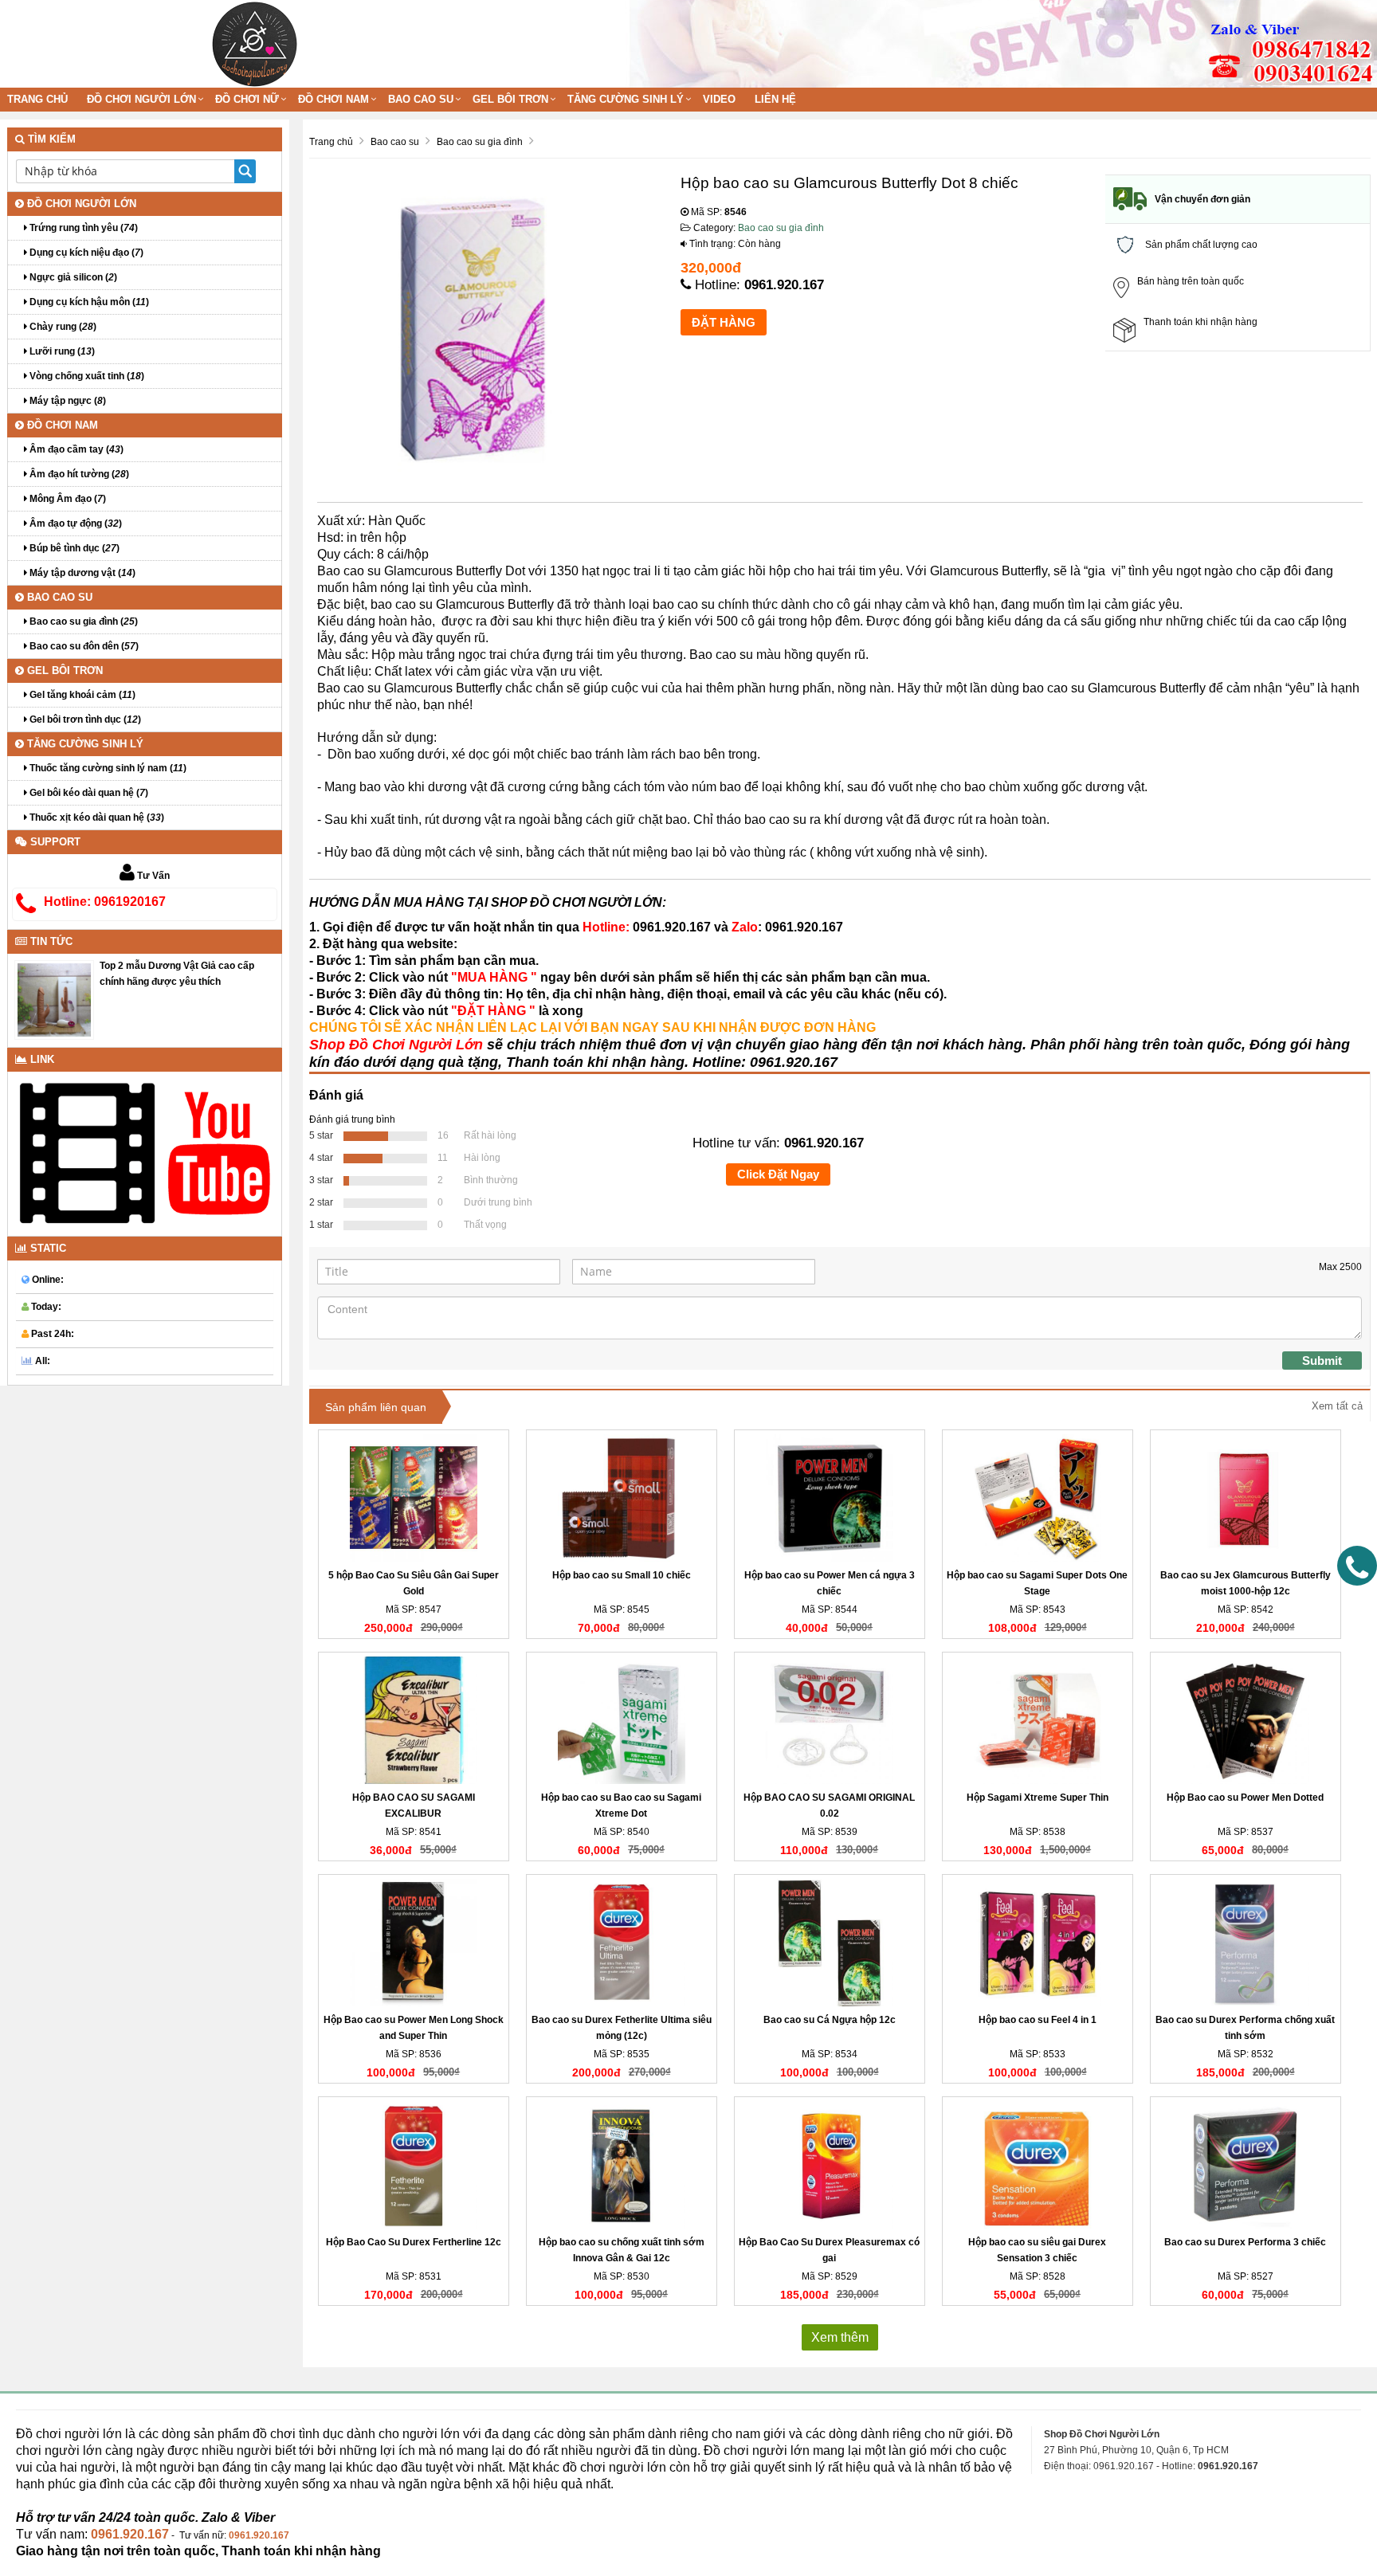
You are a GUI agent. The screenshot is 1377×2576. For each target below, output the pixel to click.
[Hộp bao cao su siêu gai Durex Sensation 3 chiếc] (1038, 2165)
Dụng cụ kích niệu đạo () (85, 253)
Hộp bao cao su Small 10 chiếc (622, 1575)
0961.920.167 (784, 285)
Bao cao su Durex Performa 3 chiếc (1245, 2242)
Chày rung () (62, 327)
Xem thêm (840, 2337)
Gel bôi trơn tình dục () (84, 719)
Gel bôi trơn (510, 99)
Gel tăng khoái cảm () (81, 695)
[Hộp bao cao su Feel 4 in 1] (1038, 1943)
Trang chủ (37, 99)
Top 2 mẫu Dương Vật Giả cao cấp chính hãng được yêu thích (177, 974)
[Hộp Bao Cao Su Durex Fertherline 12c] (414, 2165)
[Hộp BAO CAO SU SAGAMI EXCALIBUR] (414, 1720)
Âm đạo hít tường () (78, 474)
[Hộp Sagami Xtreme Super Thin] (1038, 1720)
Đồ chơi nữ (247, 99)
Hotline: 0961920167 (105, 902)
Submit (1322, 1361)
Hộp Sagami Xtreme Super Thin (1038, 1798)
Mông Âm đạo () (67, 499)
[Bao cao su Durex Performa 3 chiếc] (1246, 2165)
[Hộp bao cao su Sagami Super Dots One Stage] (1038, 1498)
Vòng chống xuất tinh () (86, 376)
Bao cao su (421, 99)
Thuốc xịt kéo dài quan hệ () (96, 817)
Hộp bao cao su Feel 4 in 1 (1038, 2020)
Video (719, 99)
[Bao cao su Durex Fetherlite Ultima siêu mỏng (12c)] (622, 1943)
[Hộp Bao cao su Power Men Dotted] (1246, 1720)
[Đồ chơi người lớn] (254, 43)
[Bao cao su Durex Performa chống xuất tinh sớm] (1246, 1943)
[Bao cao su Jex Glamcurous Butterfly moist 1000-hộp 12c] (1246, 1498)
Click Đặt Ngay (778, 1174)
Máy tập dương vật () (81, 573)
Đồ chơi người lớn (141, 99)
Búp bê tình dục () (73, 548)
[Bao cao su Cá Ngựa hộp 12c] (830, 1943)
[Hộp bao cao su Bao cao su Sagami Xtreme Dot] (622, 1720)
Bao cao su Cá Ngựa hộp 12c (830, 2020)
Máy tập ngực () (67, 401)
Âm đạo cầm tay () (75, 449)
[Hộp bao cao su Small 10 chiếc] (622, 1498)
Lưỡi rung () (61, 351)
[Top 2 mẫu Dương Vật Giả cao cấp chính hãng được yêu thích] (54, 999)
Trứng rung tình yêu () (82, 228)
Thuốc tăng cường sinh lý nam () (107, 768)
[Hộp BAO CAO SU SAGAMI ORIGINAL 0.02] (830, 1720)
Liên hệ (775, 99)
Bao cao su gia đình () (82, 621)
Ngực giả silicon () (72, 277)
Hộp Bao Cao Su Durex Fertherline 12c (414, 2242)
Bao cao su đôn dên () (83, 646)
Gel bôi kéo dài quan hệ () (88, 793)
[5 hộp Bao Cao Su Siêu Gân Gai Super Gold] (414, 1498)
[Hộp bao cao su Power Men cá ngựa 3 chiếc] (830, 1498)
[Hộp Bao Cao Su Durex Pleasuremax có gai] (830, 2165)
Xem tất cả (1337, 1406)
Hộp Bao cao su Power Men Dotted (1245, 1798)
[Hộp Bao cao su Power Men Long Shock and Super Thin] (414, 1943)
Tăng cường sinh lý (626, 99)
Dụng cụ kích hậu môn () (88, 302)
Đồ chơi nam (333, 99)
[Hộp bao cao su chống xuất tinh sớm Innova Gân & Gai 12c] (622, 2165)
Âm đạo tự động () (75, 523)
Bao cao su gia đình (781, 228)
